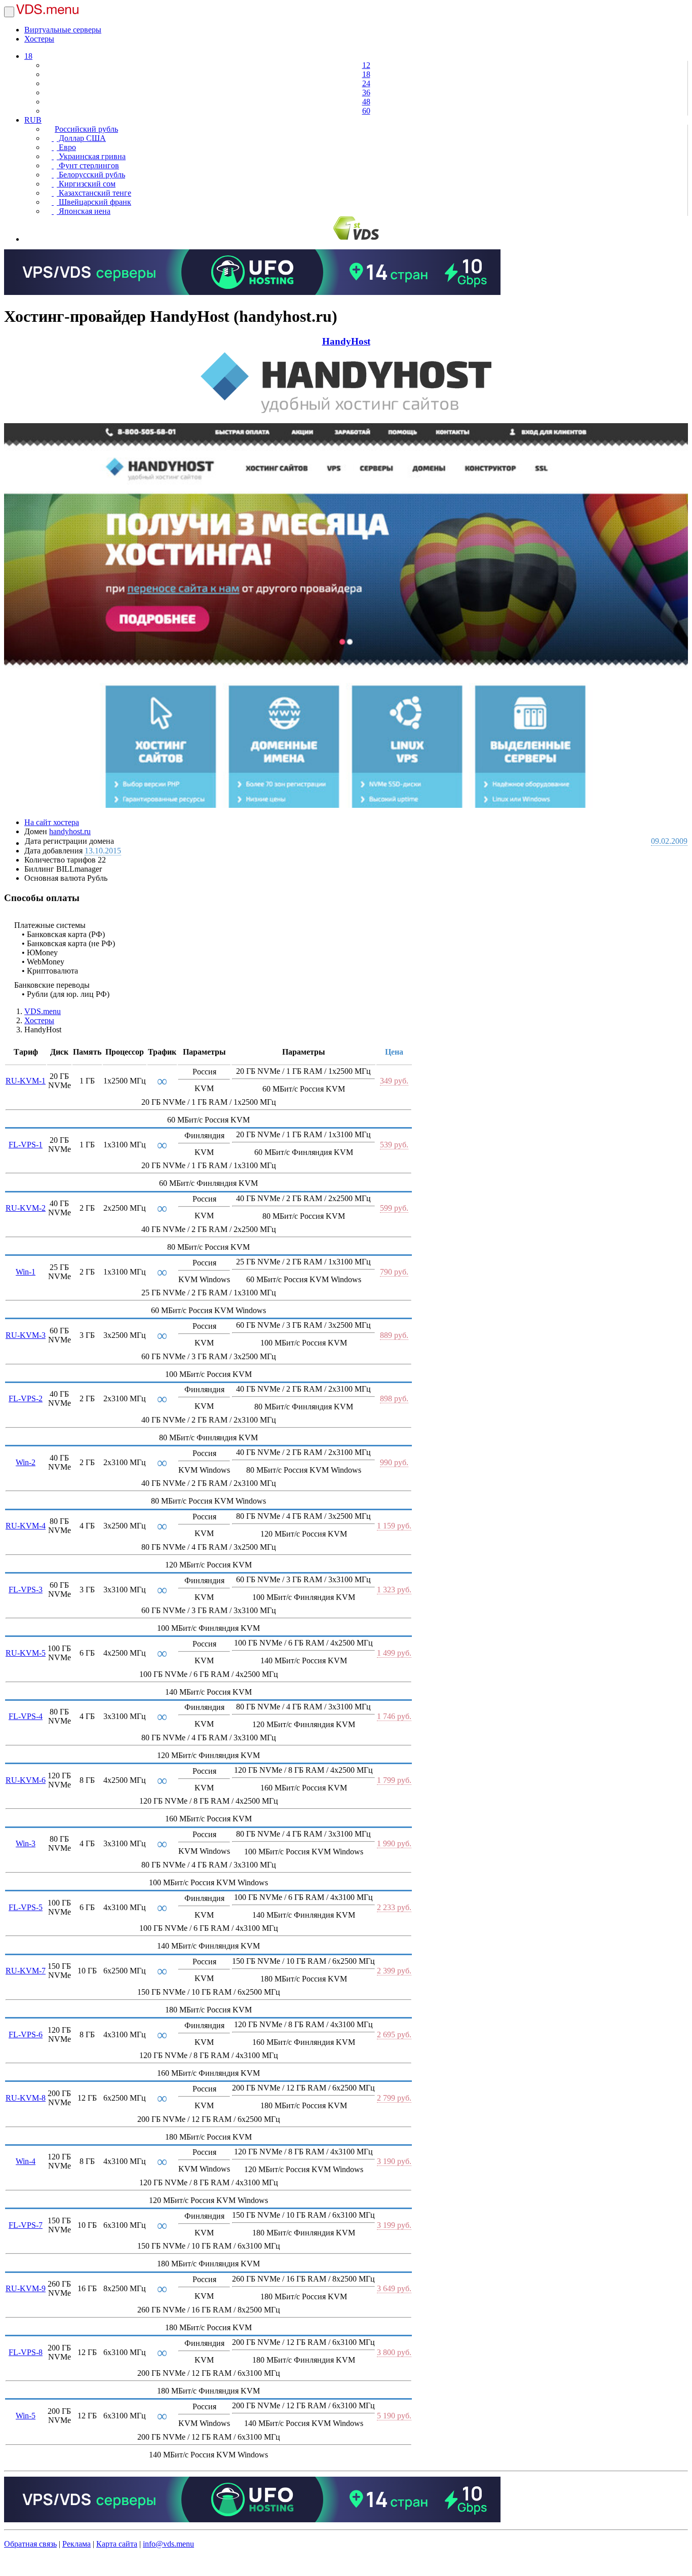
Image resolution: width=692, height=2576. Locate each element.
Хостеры (39, 39)
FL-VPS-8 (26, 2352)
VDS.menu (43, 1011)
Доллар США (81, 138)
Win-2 (26, 1462)
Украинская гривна (91, 156)
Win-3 (26, 1843)
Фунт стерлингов (88, 165)
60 (366, 111)
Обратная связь (30, 2544)
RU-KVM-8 (26, 2098)
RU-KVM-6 (26, 1780)
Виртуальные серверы (63, 30)
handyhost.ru (70, 831)
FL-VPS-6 (26, 2034)
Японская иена (84, 211)
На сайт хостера (52, 822)
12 (366, 65)
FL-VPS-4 (26, 1716)
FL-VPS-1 (26, 1145)
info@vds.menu (168, 2544)
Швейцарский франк (94, 202)
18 (28, 56)
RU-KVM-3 (26, 1335)
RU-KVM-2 (26, 1208)
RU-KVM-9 (26, 2288)
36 (366, 92)
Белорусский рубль (91, 175)
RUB (33, 120)
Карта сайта (117, 2544)
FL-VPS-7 (26, 2225)
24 (366, 83)
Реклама (76, 2544)
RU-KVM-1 (26, 1081)
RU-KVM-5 (26, 1653)
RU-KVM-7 (26, 1971)
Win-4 (26, 2161)
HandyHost (346, 341)
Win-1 (26, 1272)
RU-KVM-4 (26, 1526)
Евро (66, 147)
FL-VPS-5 (26, 1907)
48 (366, 102)
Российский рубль (86, 129)
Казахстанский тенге (94, 193)
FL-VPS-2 (26, 1398)
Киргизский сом (86, 184)
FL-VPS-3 (26, 1590)
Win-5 (26, 2416)
